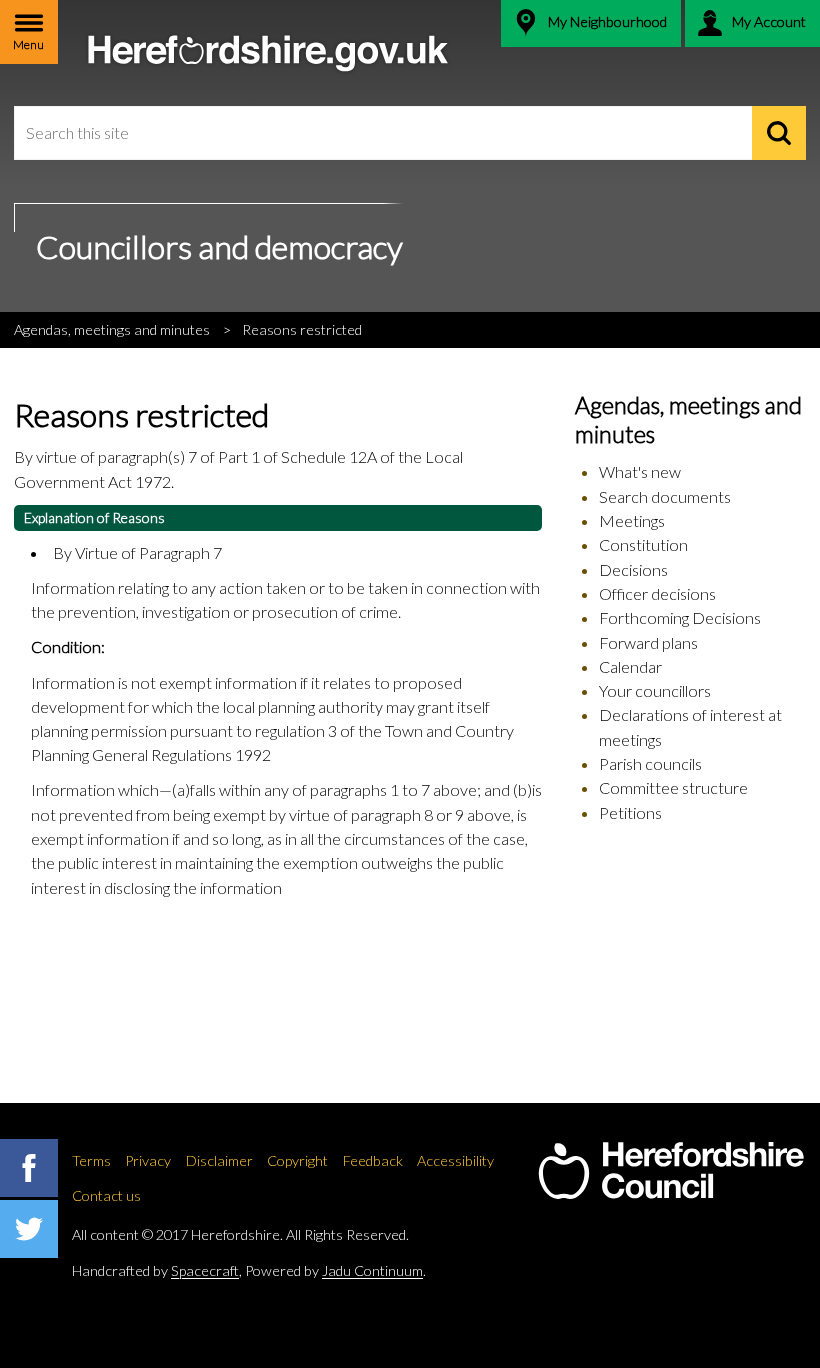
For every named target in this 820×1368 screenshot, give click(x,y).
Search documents (665, 496)
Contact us (106, 1195)
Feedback (373, 1160)
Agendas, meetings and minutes (112, 329)
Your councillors (655, 690)
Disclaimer (219, 1160)
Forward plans (648, 642)
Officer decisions (657, 593)
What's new (640, 471)
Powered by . (335, 1270)
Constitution (643, 544)
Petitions (630, 812)
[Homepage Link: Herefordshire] (671, 1170)
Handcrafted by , (157, 1270)
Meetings (632, 520)
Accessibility (455, 1160)
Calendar (630, 666)
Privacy (148, 1160)
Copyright (297, 1160)
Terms (91, 1160)
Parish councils (650, 763)
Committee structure (673, 787)
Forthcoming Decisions (680, 617)
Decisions (633, 569)
